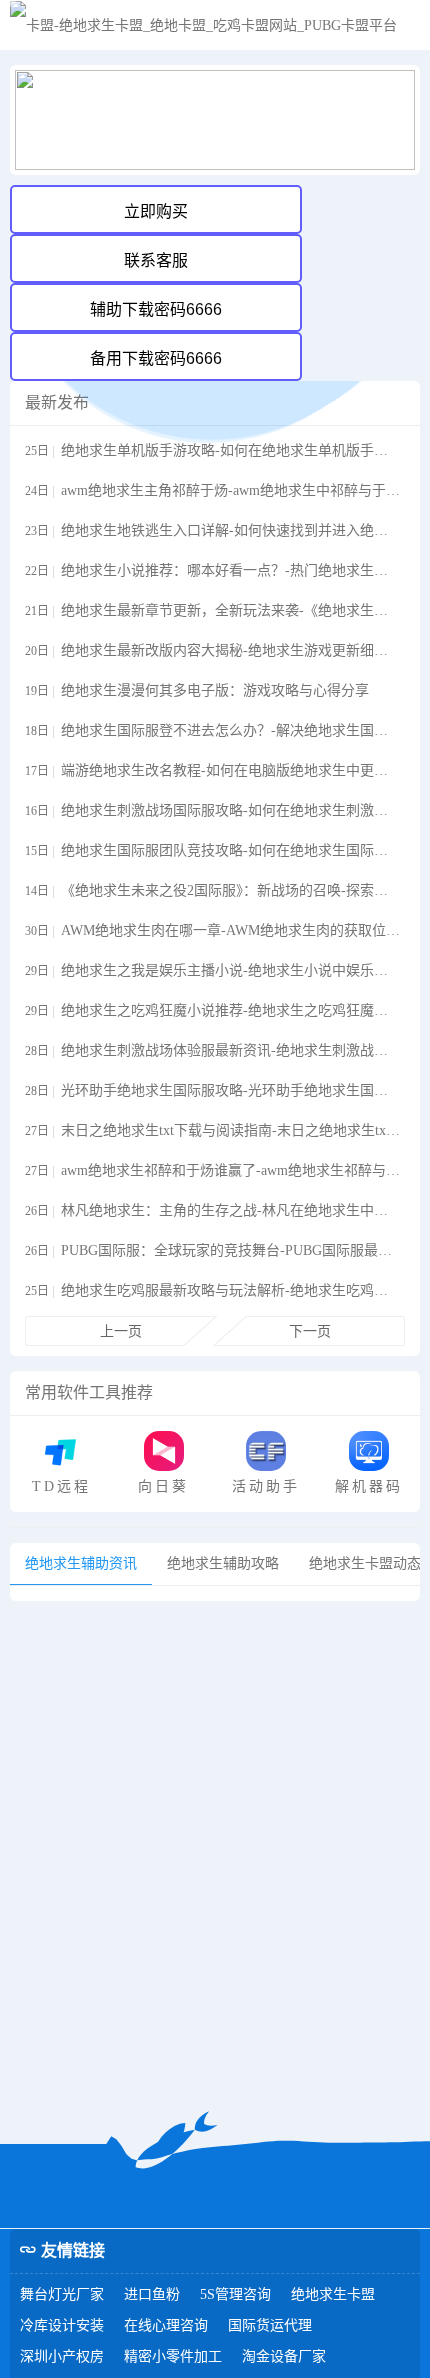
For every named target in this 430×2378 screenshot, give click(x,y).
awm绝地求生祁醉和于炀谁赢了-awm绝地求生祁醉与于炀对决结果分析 (231, 1170)
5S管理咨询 (235, 2294)
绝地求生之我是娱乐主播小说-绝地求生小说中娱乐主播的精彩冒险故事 (231, 970)
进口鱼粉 (152, 2294)
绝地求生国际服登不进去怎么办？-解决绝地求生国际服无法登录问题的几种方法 (231, 730)
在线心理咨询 (166, 2325)
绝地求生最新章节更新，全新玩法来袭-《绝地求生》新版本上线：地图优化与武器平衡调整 (231, 610)
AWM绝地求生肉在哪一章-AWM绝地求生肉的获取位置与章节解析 (231, 930)
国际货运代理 (270, 2325)
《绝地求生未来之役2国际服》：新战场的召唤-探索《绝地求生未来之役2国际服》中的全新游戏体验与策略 (231, 890)
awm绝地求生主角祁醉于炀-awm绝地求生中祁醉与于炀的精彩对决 (231, 490)
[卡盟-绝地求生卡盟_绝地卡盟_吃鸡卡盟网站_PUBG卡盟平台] (203, 25)
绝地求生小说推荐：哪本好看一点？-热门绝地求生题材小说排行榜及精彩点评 (231, 570)
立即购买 (156, 211)
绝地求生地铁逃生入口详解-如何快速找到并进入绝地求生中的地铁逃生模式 (231, 530)
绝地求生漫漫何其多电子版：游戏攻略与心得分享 (215, 690)
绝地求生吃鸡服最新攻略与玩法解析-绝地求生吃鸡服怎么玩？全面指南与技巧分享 (231, 1290)
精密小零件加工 (173, 2356)
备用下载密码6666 (156, 358)
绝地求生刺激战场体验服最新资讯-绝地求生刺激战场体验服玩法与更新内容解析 (231, 1050)
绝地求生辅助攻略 (223, 1563)
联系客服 (156, 260)
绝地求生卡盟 (333, 2294)
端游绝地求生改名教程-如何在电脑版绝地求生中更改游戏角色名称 (231, 770)
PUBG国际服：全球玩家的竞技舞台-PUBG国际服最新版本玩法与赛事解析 (231, 1250)
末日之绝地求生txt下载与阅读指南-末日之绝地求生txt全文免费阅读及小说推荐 (231, 1130)
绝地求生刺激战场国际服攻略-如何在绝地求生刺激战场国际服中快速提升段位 (231, 810)
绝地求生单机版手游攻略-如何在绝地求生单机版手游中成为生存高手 (231, 450)
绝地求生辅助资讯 (81, 1563)
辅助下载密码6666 (156, 309)
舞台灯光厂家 (62, 2294)
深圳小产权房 (62, 2356)
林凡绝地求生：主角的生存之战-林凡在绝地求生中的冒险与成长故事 (231, 1210)
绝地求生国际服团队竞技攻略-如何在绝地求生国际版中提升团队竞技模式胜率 (231, 850)
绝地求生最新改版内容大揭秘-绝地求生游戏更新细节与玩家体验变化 (231, 650)
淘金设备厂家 (284, 2356)
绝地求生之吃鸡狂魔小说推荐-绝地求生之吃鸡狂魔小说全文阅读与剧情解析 (231, 1010)
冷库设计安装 (62, 2325)
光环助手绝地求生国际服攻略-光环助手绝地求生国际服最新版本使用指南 (231, 1090)
